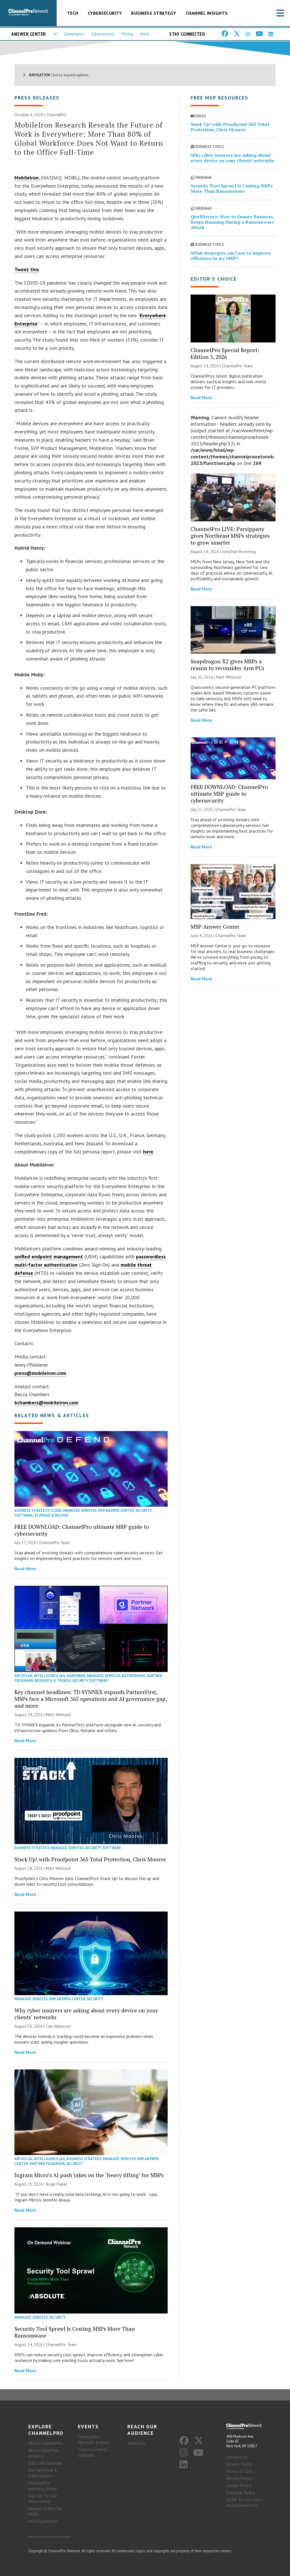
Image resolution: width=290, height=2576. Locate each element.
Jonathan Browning (239, 552)
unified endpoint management (49, 1257)
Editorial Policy (241, 2492)
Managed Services (80, 1511)
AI (56, 34)
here (148, 1152)
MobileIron (26, 178)
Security (143, 1511)
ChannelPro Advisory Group (42, 2486)
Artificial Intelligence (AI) (40, 1676)
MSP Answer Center (116, 1511)
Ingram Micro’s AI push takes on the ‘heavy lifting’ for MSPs (89, 2175)
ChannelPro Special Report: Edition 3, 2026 (225, 353)
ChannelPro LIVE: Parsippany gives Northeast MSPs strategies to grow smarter (230, 536)
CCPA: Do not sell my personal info (243, 2502)
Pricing (128, 34)
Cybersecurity (105, 13)
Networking (134, 1676)
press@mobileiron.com (40, 1373)
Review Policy (239, 2464)
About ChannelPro (46, 2443)
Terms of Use (239, 2471)
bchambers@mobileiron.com (46, 1403)
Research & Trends (53, 1681)
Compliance (74, 34)
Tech (73, 13)
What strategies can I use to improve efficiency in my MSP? (231, 256)
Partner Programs (47, 2164)
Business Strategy (154, 13)
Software (24, 1515)
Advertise (136, 2443)
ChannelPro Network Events (93, 2439)
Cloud (56, 1511)
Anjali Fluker (57, 2184)
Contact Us (237, 2457)
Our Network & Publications (43, 2473)
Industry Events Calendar (93, 2452)
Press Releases (37, 98)
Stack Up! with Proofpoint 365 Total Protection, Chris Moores (90, 1859)
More (145, 34)
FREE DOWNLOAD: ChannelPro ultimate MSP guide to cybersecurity (82, 1530)
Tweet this (27, 269)
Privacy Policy (239, 2478)
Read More (25, 1569)
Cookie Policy (239, 2485)
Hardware (76, 1676)
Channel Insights (207, 13)
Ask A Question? (43, 2521)
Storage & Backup (51, 1515)
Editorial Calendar (45, 2463)
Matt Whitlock (58, 1715)
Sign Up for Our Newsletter (43, 2498)
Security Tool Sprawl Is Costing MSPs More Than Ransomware (75, 2332)
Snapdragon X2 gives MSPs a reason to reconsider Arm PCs (227, 665)
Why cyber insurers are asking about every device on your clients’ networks (86, 2014)
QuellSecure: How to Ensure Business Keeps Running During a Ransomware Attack (232, 222)
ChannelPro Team (55, 1543)
